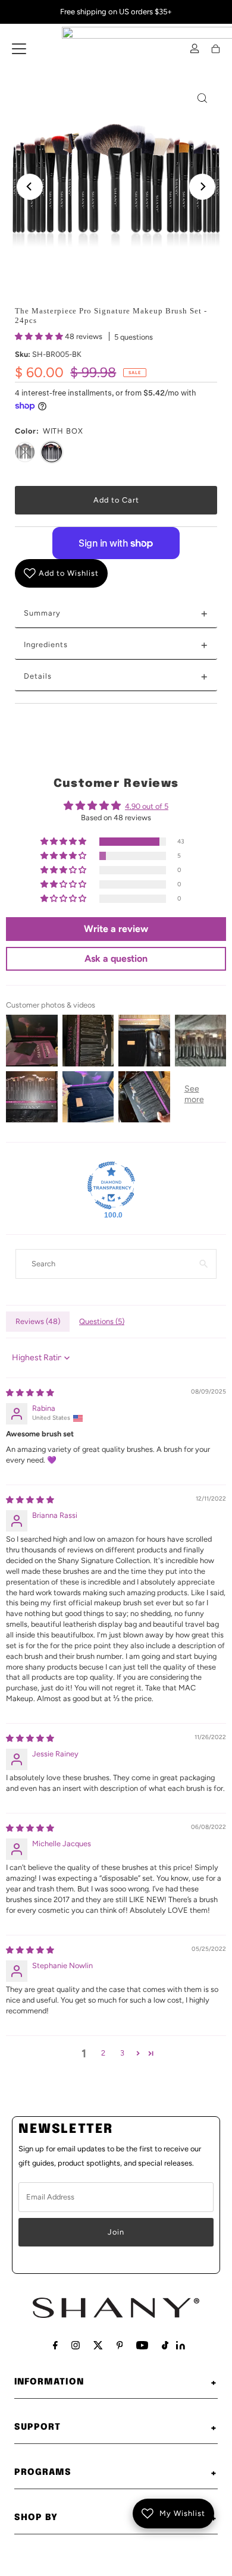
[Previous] (30, 187)
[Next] (202, 187)
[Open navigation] (19, 49)
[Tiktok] (165, 2345)
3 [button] (122, 2053)
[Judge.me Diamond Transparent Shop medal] (111, 1185)
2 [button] (103, 2053)
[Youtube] (142, 2345)
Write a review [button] (116, 929)
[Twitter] (98, 2345)
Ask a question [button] (116, 958)
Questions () (102, 1321)
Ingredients (116, 645)
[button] (40, 336)
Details (116, 676)
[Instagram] (76, 2345)
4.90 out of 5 (147, 806)
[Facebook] (55, 2345)
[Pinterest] (120, 2345)
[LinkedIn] (181, 2347)
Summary (116, 613)
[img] (30, 1393)
